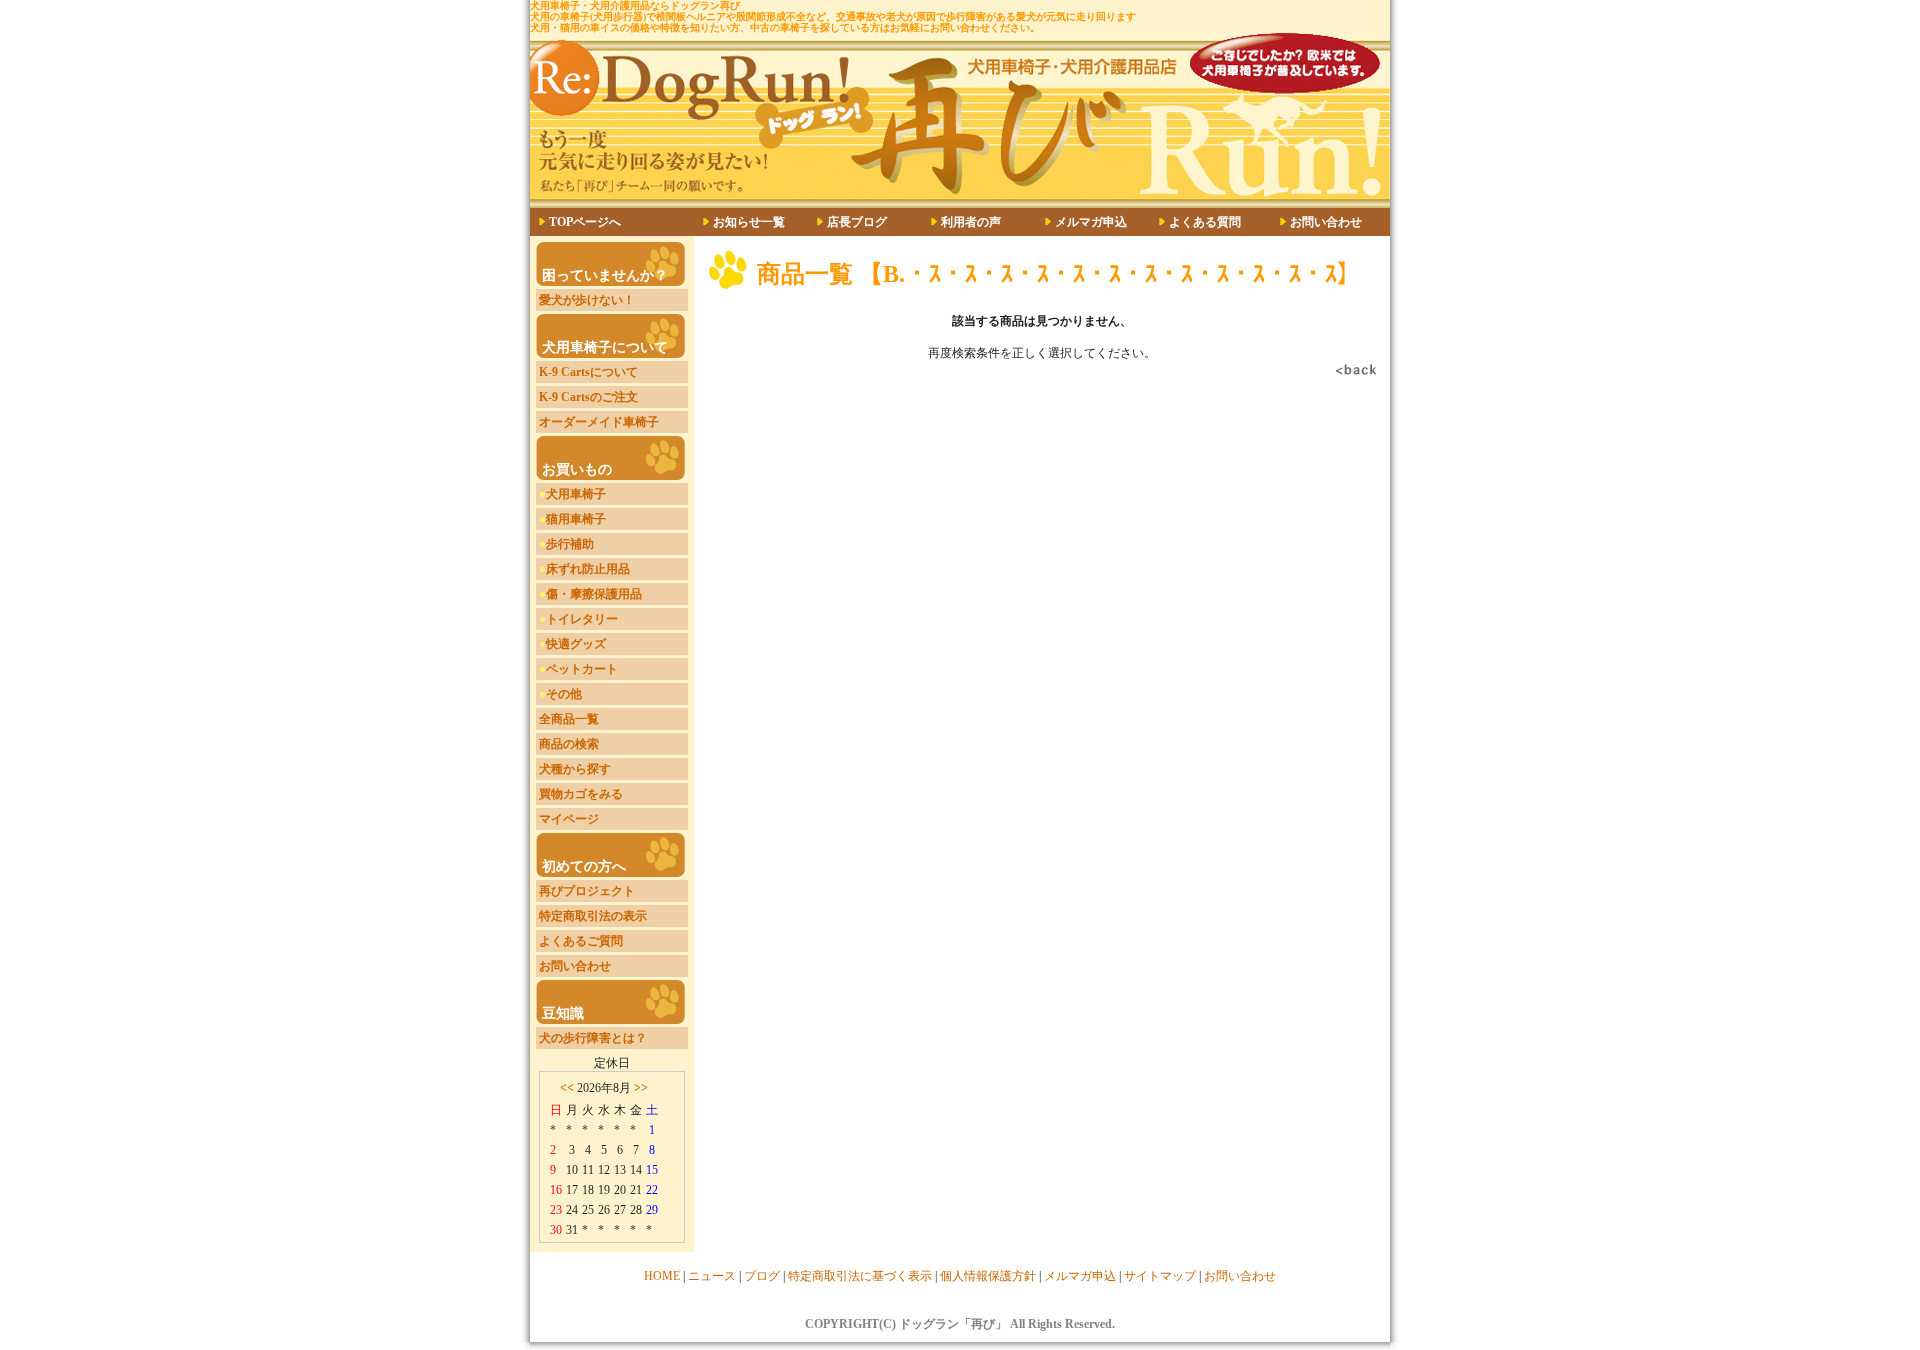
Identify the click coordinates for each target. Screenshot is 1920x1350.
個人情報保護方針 (988, 1276)
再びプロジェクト (587, 891)
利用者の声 (971, 222)
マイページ (569, 819)
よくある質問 (1205, 222)
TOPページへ (585, 222)
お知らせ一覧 (749, 222)
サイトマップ (1160, 1276)
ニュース (712, 1276)
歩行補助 (570, 544)
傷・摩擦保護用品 (594, 594)
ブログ (762, 1276)
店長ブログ (857, 222)
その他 (564, 694)
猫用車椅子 (576, 519)
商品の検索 (569, 744)
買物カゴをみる (581, 794)
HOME (662, 1276)
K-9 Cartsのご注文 (588, 397)
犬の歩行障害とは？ (593, 1038)
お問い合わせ (1326, 222)
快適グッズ (576, 644)
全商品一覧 (569, 719)
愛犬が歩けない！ (587, 300)
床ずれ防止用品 (588, 569)
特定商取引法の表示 (593, 916)
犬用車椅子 (576, 494)
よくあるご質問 (581, 941)
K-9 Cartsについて (588, 372)
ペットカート (582, 669)
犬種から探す (575, 769)
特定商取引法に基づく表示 (860, 1276)
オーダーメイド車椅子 (599, 422)
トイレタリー (582, 619)
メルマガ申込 (1091, 222)
